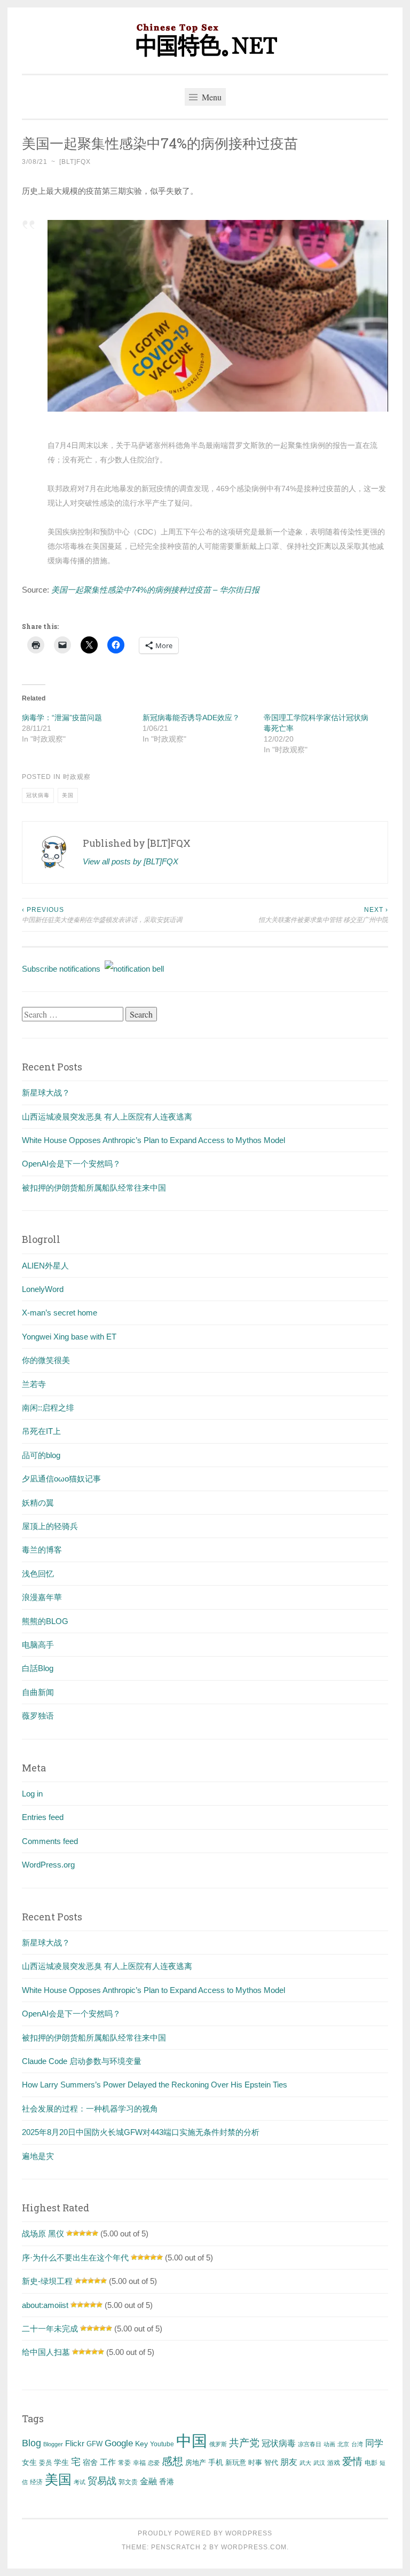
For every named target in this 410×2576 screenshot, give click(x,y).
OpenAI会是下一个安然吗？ (71, 1164)
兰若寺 (34, 1384)
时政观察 (77, 777)
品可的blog (41, 1455)
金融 (148, 2481)
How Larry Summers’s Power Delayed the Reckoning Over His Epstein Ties (155, 2085)
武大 (305, 2463)
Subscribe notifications (63, 969)
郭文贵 (128, 2482)
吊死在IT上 (41, 1431)
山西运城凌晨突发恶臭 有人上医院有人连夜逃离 (107, 1117)
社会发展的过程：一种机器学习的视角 (90, 2109)
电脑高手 (38, 1645)
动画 (329, 2444)
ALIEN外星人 (45, 1266)
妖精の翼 (38, 1503)
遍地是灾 (38, 2156)
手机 (216, 2463)
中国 (192, 2441)
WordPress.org (48, 1865)
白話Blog (38, 1668)
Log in (32, 1794)
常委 (124, 2463)
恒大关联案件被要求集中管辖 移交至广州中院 (323, 915)
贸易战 (102, 2481)
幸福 (139, 2463)
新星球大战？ (46, 1093)
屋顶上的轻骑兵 (50, 1526)
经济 (36, 2482)
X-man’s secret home (60, 1313)
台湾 (357, 2444)
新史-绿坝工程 (47, 2281)
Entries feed (43, 1817)
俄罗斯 (218, 2444)
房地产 (196, 2463)
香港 (167, 2482)
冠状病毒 (38, 795)
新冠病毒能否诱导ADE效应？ (191, 718)
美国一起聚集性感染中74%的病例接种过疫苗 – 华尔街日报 (155, 590)
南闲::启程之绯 (48, 1408)
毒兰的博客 (42, 1550)
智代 (271, 2463)
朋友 (289, 2462)
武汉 (319, 2463)
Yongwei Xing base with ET (69, 1337)
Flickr (75, 2444)
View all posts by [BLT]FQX (131, 861)
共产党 (244, 2443)
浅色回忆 (38, 1574)
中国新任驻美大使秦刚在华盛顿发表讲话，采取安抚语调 (102, 915)
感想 (172, 2461)
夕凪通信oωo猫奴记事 (61, 1479)
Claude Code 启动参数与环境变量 (82, 2061)
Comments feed (50, 1841)
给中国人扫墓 (46, 2352)
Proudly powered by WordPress (205, 2533)
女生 (29, 2462)
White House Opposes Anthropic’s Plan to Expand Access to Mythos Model (153, 1140)
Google (119, 2443)
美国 (68, 795)
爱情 (352, 2461)
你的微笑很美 (46, 1360)
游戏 (334, 2463)
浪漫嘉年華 (42, 1597)
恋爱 (154, 2463)
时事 (255, 2463)
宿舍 (90, 2462)
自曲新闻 (38, 1692)
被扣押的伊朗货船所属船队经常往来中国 (94, 1188)
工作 (108, 2462)
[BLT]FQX (75, 162)
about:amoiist (45, 2305)
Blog (31, 2443)
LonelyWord (43, 1289)
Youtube (162, 2444)
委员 (45, 2463)
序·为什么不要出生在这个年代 (75, 2258)
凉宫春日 (310, 2444)
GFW (94, 2444)
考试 (80, 2482)
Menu (211, 97)
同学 (374, 2443)
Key (141, 2444)
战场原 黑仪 (43, 2234)
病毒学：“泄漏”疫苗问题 (62, 718)
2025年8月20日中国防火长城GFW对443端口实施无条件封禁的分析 (141, 2132)
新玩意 (236, 2463)
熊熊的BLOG (45, 1621)
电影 (371, 2463)
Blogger (53, 2444)
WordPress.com (254, 2547)
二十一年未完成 (50, 2329)
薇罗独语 (38, 1716)
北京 (343, 2444)
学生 (61, 2462)
